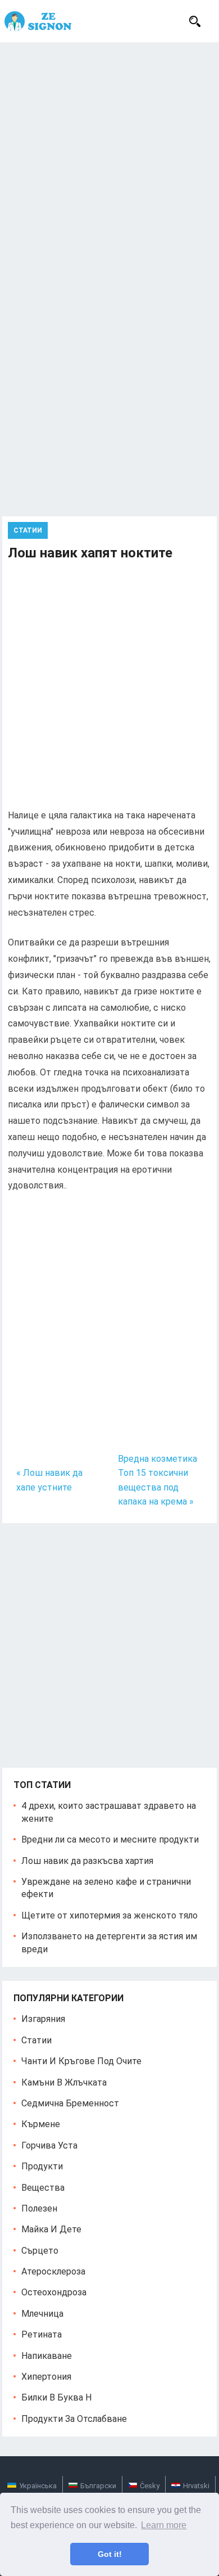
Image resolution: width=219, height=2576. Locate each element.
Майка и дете (51, 2229)
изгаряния (43, 2019)
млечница (42, 2314)
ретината (42, 2334)
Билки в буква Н (56, 2397)
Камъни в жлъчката (64, 2082)
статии (28, 530)
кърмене (41, 2124)
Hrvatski (196, 2486)
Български (98, 2486)
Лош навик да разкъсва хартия (87, 1861)
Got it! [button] (110, 2554)
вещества (43, 2188)
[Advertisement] (109, 157)
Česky (150, 2486)
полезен (39, 2208)
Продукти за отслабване (74, 2419)
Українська (38, 2486)
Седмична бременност (70, 2103)
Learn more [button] (164, 2525)
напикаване (47, 2356)
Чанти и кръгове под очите (81, 2061)
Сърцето (40, 2251)
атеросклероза (53, 2271)
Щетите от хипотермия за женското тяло (109, 1915)
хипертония (46, 2377)
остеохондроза (54, 2292)
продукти (42, 2166)
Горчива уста (49, 2145)
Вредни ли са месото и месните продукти (110, 1839)
